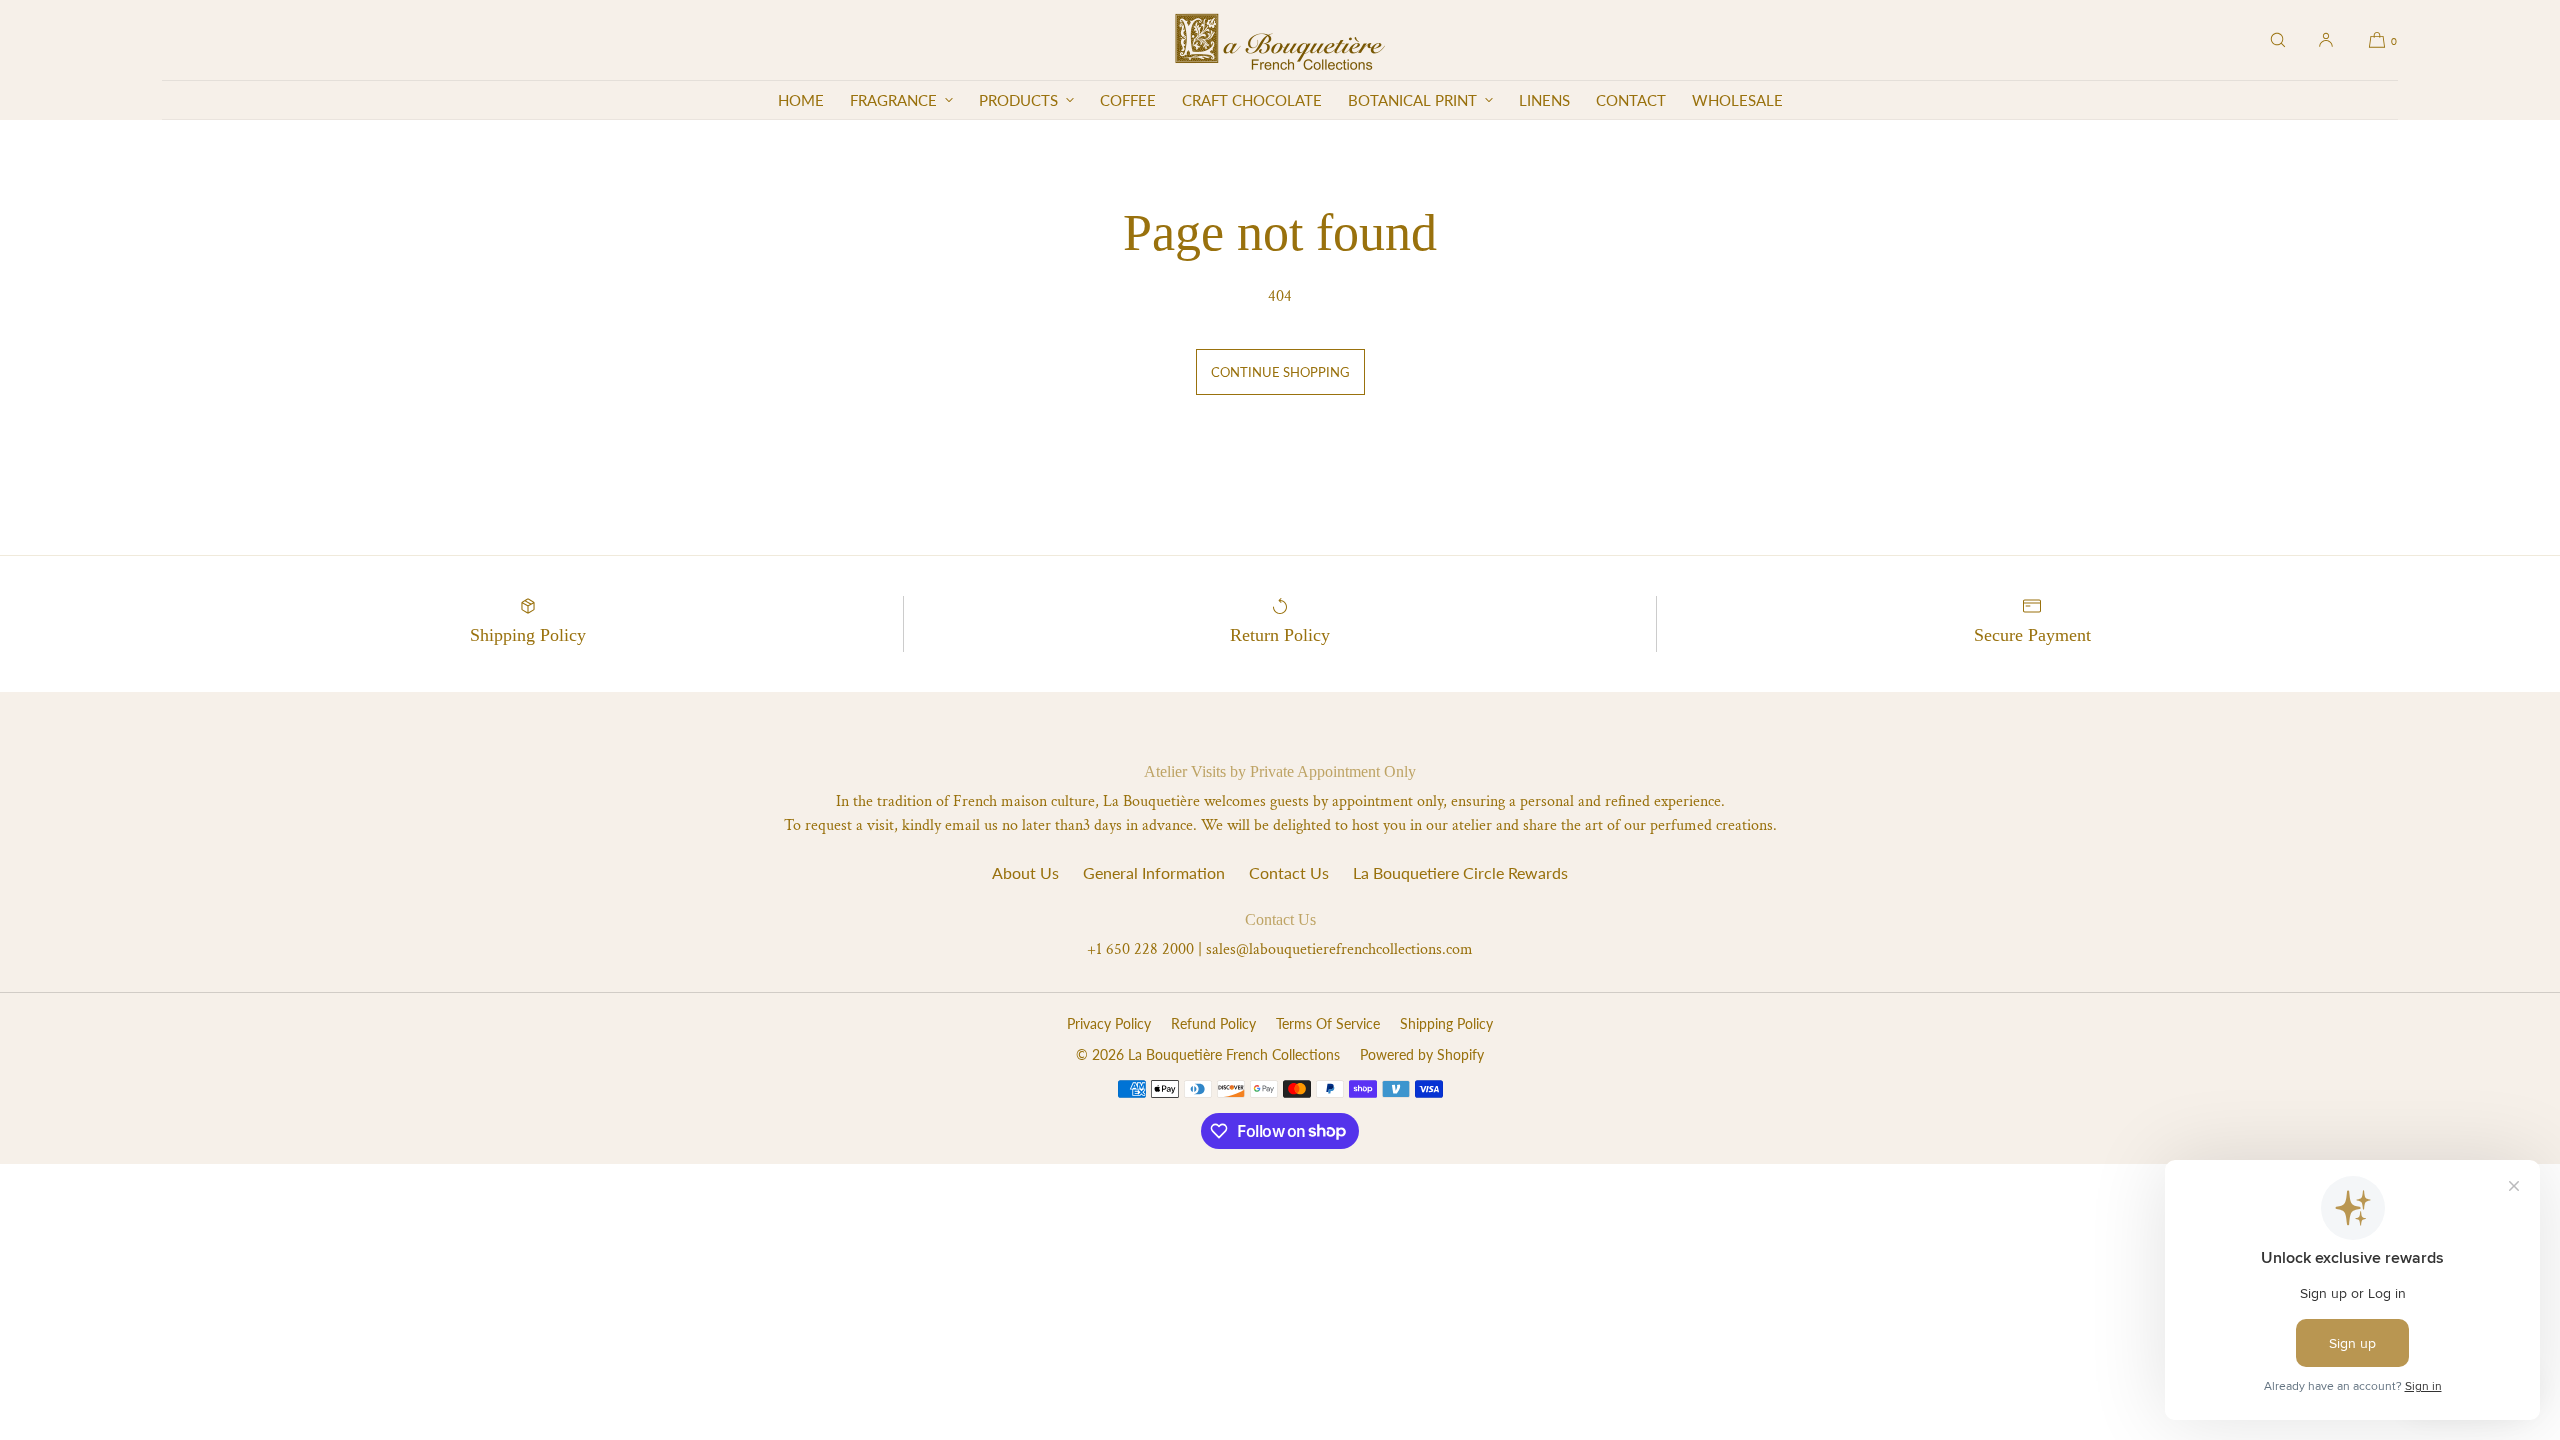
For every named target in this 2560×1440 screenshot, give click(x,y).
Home (801, 100)
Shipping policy (1446, 1023)
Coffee (1128, 100)
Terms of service (1328, 1023)
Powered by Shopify (1422, 1054)
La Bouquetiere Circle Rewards (1460, 872)
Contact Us (1289, 872)
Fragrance (893, 100)
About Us (1025, 872)
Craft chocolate (1252, 100)
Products (1018, 100)
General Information (1154, 872)
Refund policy (1213, 1023)
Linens (1544, 100)
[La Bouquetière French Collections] (1279, 40)
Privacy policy (1109, 1023)
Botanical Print (1412, 100)
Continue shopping (1280, 372)
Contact (1631, 100)
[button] (2278, 40)
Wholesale (1737, 100)
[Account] (2326, 40)
